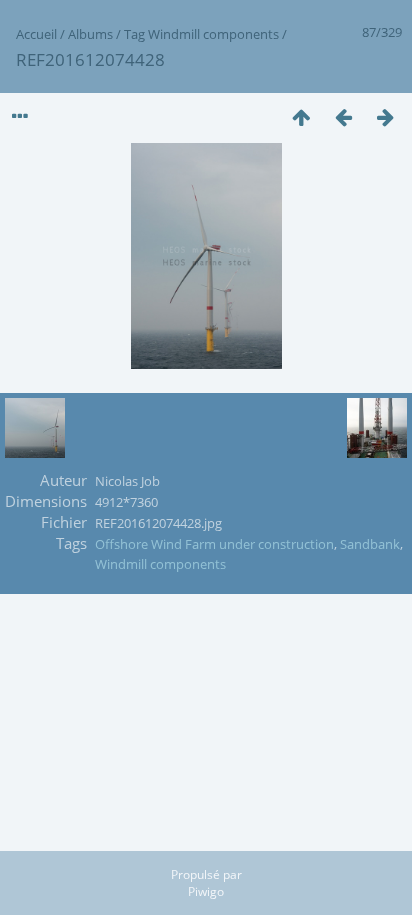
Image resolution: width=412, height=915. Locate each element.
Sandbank (370, 544)
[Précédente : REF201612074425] (343, 116)
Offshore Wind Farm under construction (214, 544)
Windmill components (213, 34)
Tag (134, 34)
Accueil (36, 34)
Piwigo (206, 891)
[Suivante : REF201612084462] (385, 116)
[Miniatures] (301, 116)
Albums (90, 34)
